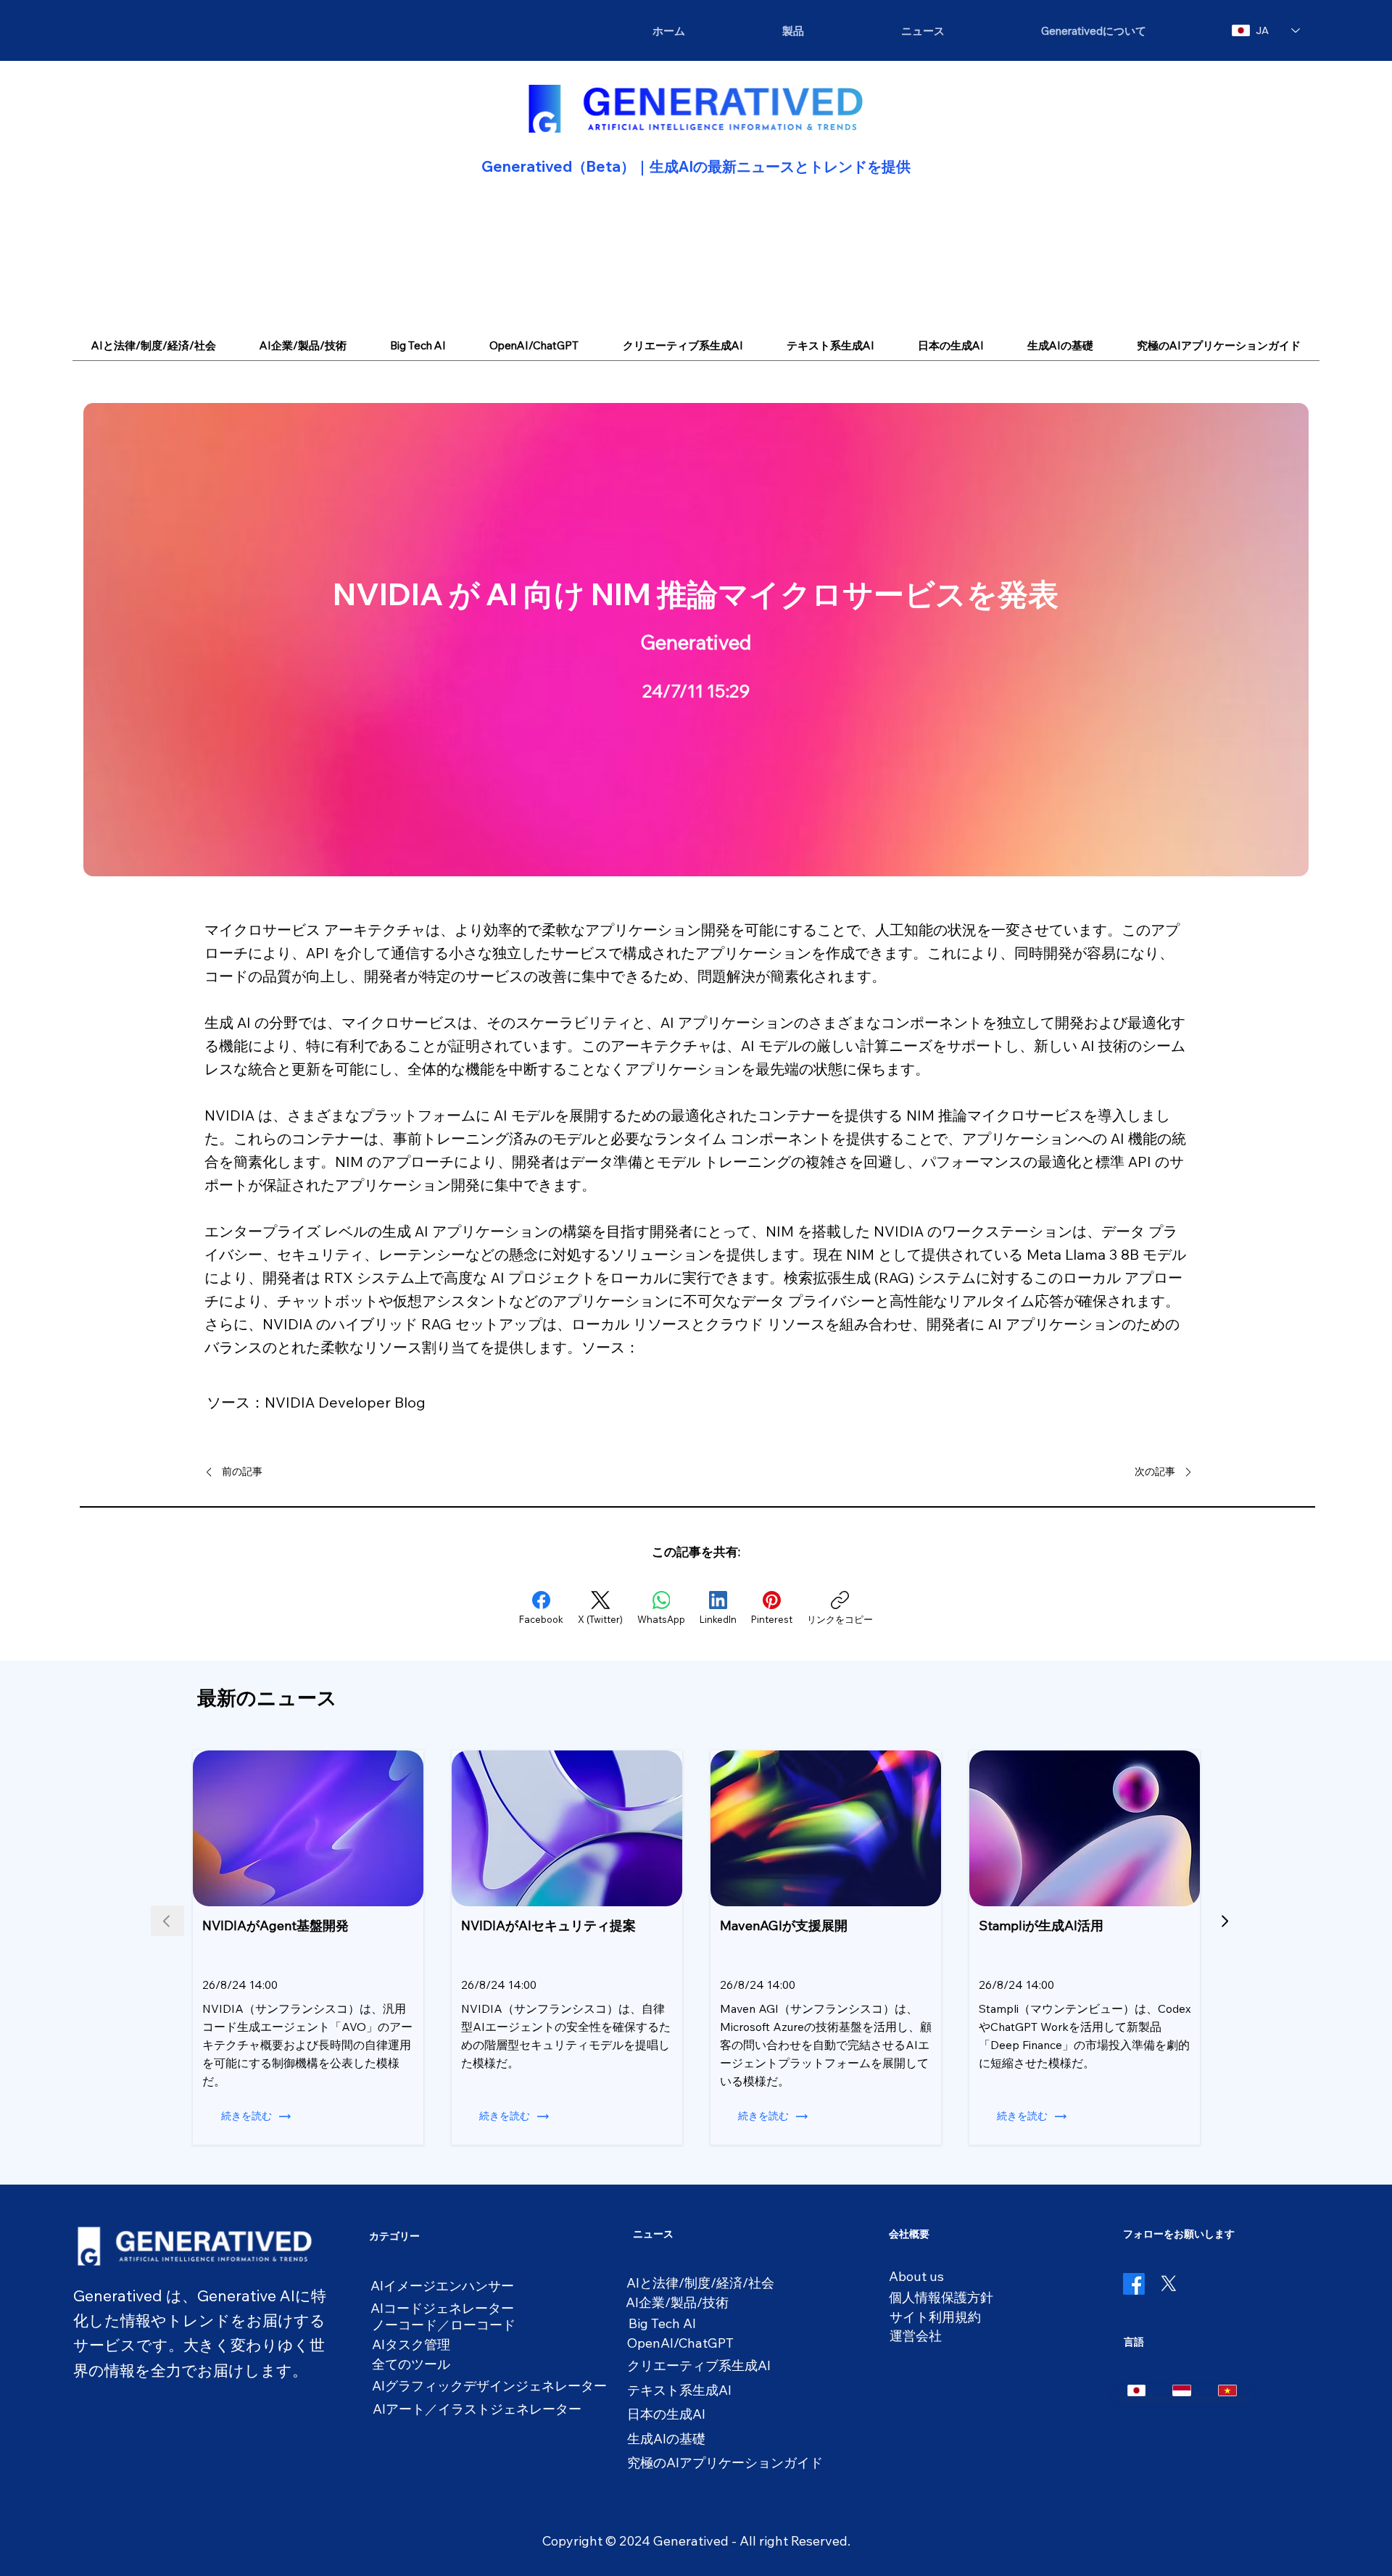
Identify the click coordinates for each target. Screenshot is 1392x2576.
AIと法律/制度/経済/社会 (700, 2283)
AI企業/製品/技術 (677, 2302)
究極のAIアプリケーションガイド (725, 2463)
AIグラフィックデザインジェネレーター (489, 2386)
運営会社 (916, 2336)
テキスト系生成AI (679, 2390)
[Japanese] (1137, 2390)
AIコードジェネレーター (442, 2308)
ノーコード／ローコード (444, 2325)
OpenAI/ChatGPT (680, 2343)
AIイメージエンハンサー (442, 2286)
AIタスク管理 (411, 2344)
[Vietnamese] (1227, 2390)
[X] (1169, 2284)
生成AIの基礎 (666, 2439)
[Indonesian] (1181, 2390)
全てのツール (411, 2364)
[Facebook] (1134, 2284)
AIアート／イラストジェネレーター (477, 2409)
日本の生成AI (666, 2414)
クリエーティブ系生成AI (699, 2365)
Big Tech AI (662, 2323)
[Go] (1225, 1921)
